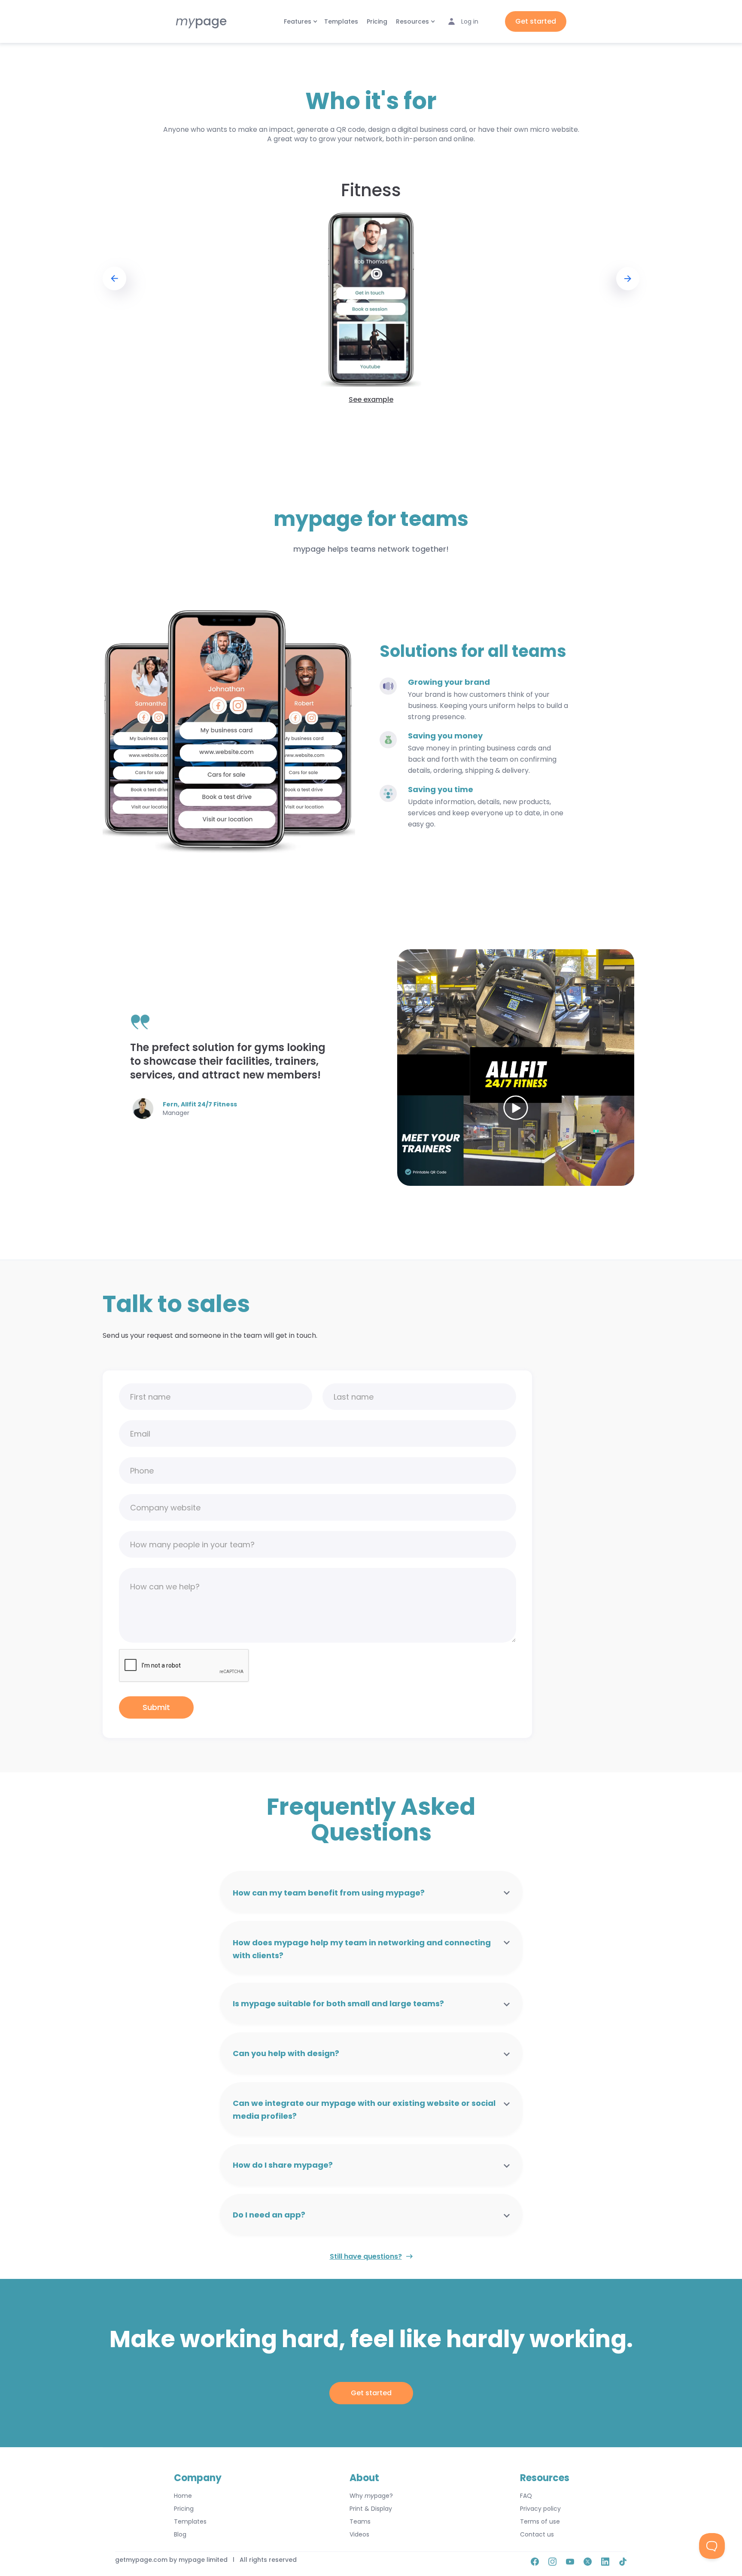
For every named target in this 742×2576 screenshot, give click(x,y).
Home (183, 2496)
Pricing (377, 21)
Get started (536, 21)
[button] (300, 21)
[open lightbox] (516, 1068)
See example (371, 400)
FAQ (526, 2496)
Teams (360, 2521)
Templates (341, 21)
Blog (180, 2534)
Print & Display (371, 2509)
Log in (470, 21)
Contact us (537, 2534)
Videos (359, 2534)
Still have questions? (366, 2256)
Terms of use (540, 2521)
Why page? (371, 2496)
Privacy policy (540, 2509)
